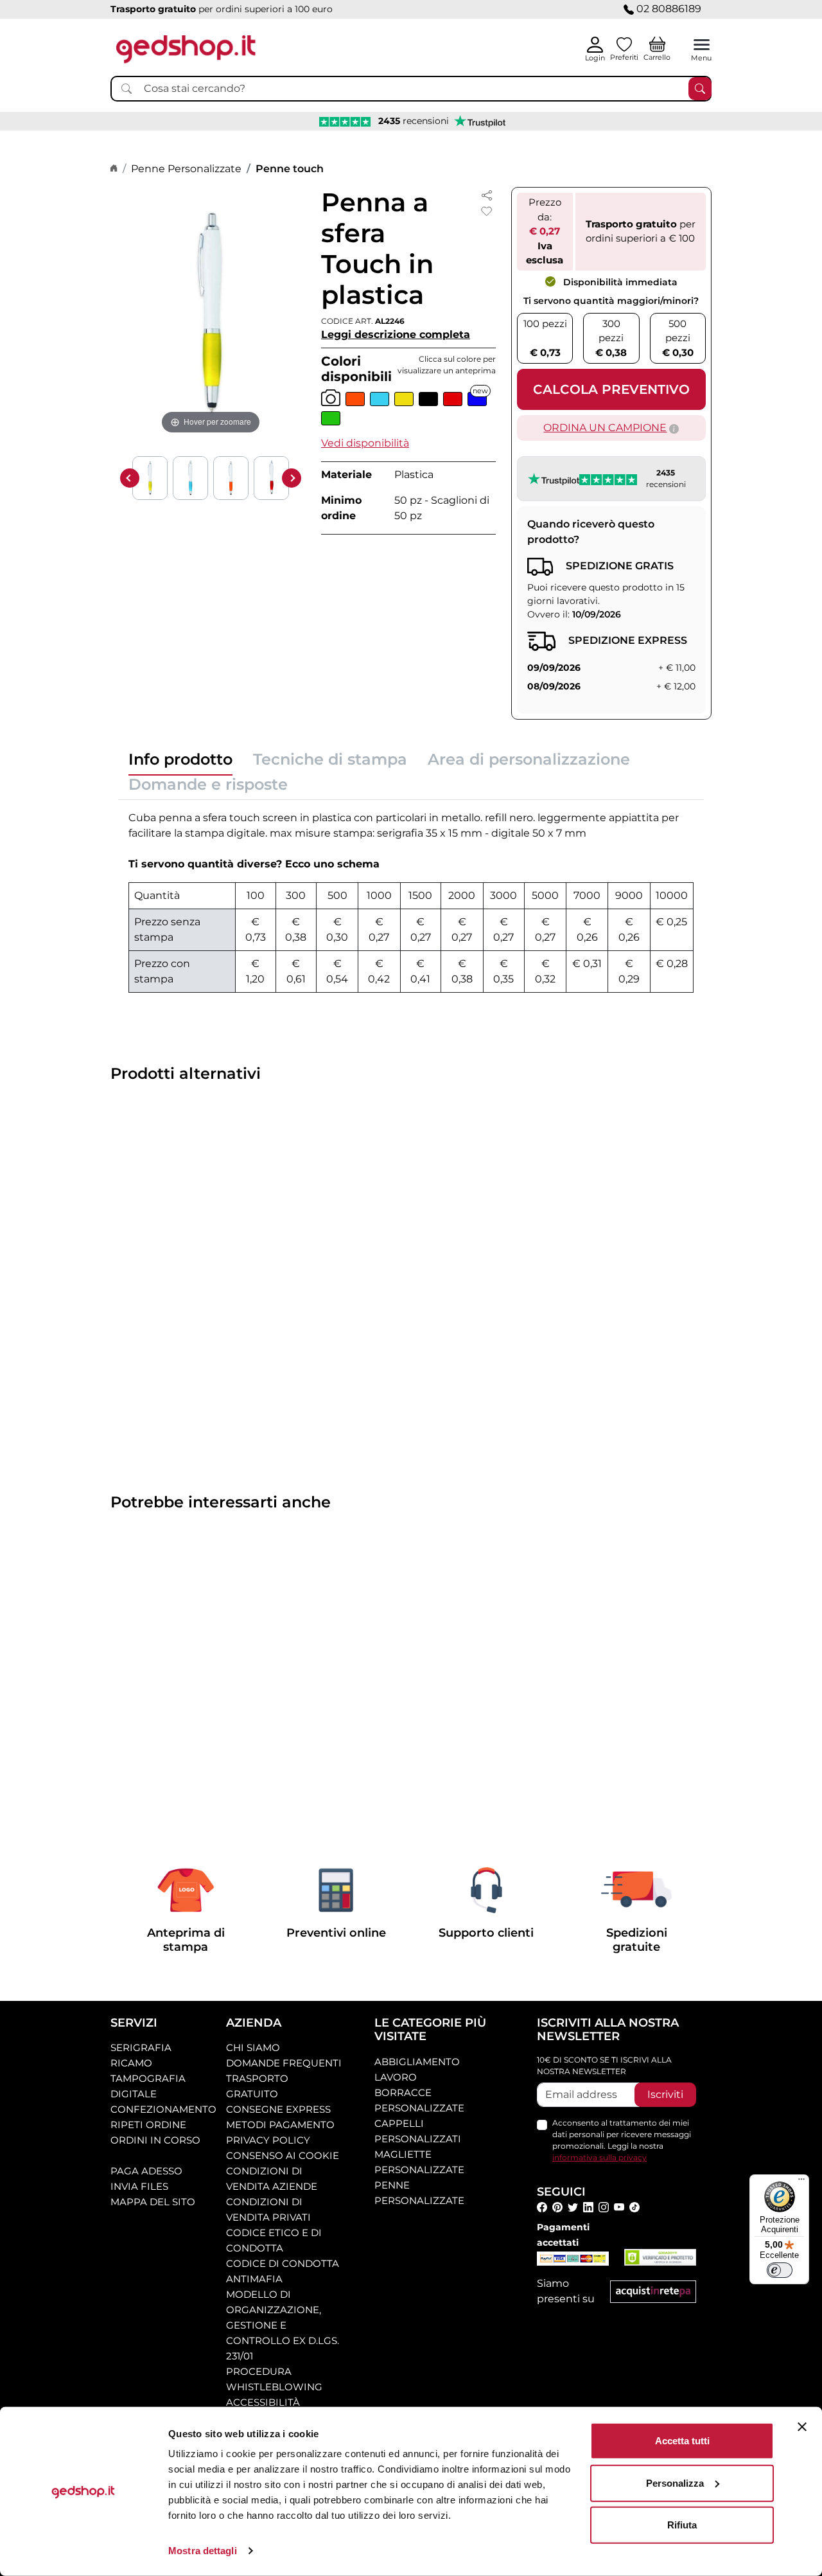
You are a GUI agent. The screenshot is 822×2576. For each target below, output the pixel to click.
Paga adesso (146, 2171)
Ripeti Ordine (148, 2125)
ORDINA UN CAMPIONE (605, 428)
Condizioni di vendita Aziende (272, 2179)
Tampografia (148, 2078)
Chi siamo (253, 2047)
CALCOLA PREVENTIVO (611, 389)
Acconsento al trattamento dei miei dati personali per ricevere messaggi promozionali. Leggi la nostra (622, 2140)
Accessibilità (263, 2402)
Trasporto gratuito (257, 2086)
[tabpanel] (411, 902)
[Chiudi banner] (802, 2427)
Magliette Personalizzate (419, 2162)
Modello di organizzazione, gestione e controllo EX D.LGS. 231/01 (283, 2325)
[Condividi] (487, 194)
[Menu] (801, 2182)
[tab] (180, 763)
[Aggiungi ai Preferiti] (487, 211)
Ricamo (131, 2063)
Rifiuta (682, 2525)
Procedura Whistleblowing (274, 2379)
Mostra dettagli (203, 2551)
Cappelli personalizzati (418, 2131)
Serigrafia (141, 2047)
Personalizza (675, 2483)
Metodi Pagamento (280, 2125)
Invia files (139, 2186)
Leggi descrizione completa (396, 334)
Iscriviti (665, 2094)
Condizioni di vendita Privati (268, 2209)
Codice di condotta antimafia (283, 2271)
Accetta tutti (682, 2441)
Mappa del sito (153, 2202)
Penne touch (290, 169)
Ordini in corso (155, 2140)
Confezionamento (163, 2109)
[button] (365, 443)
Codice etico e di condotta (274, 2240)
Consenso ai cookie (283, 2155)
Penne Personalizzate (186, 169)
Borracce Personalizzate (419, 2100)
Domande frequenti (284, 2063)
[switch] (780, 2270)
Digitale (134, 2094)
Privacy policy (268, 2140)
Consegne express (278, 2109)
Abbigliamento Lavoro (417, 2069)
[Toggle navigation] (702, 45)
